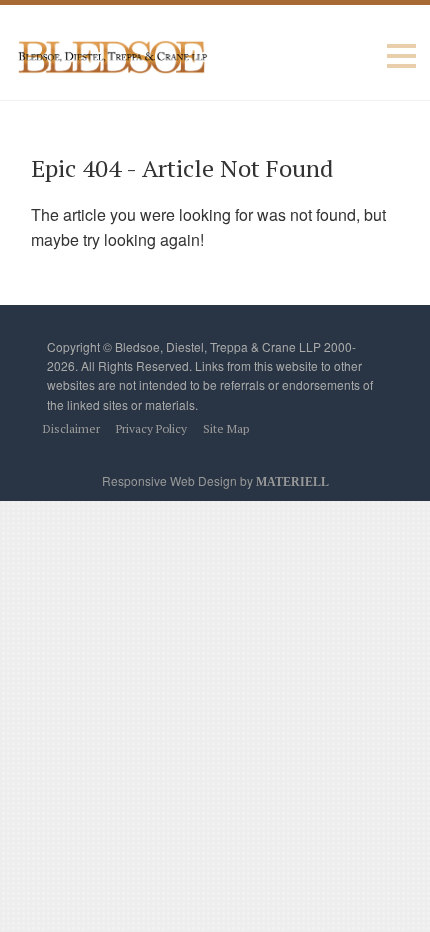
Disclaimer (71, 428)
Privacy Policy (151, 428)
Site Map (226, 428)
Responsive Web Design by (215, 480)
